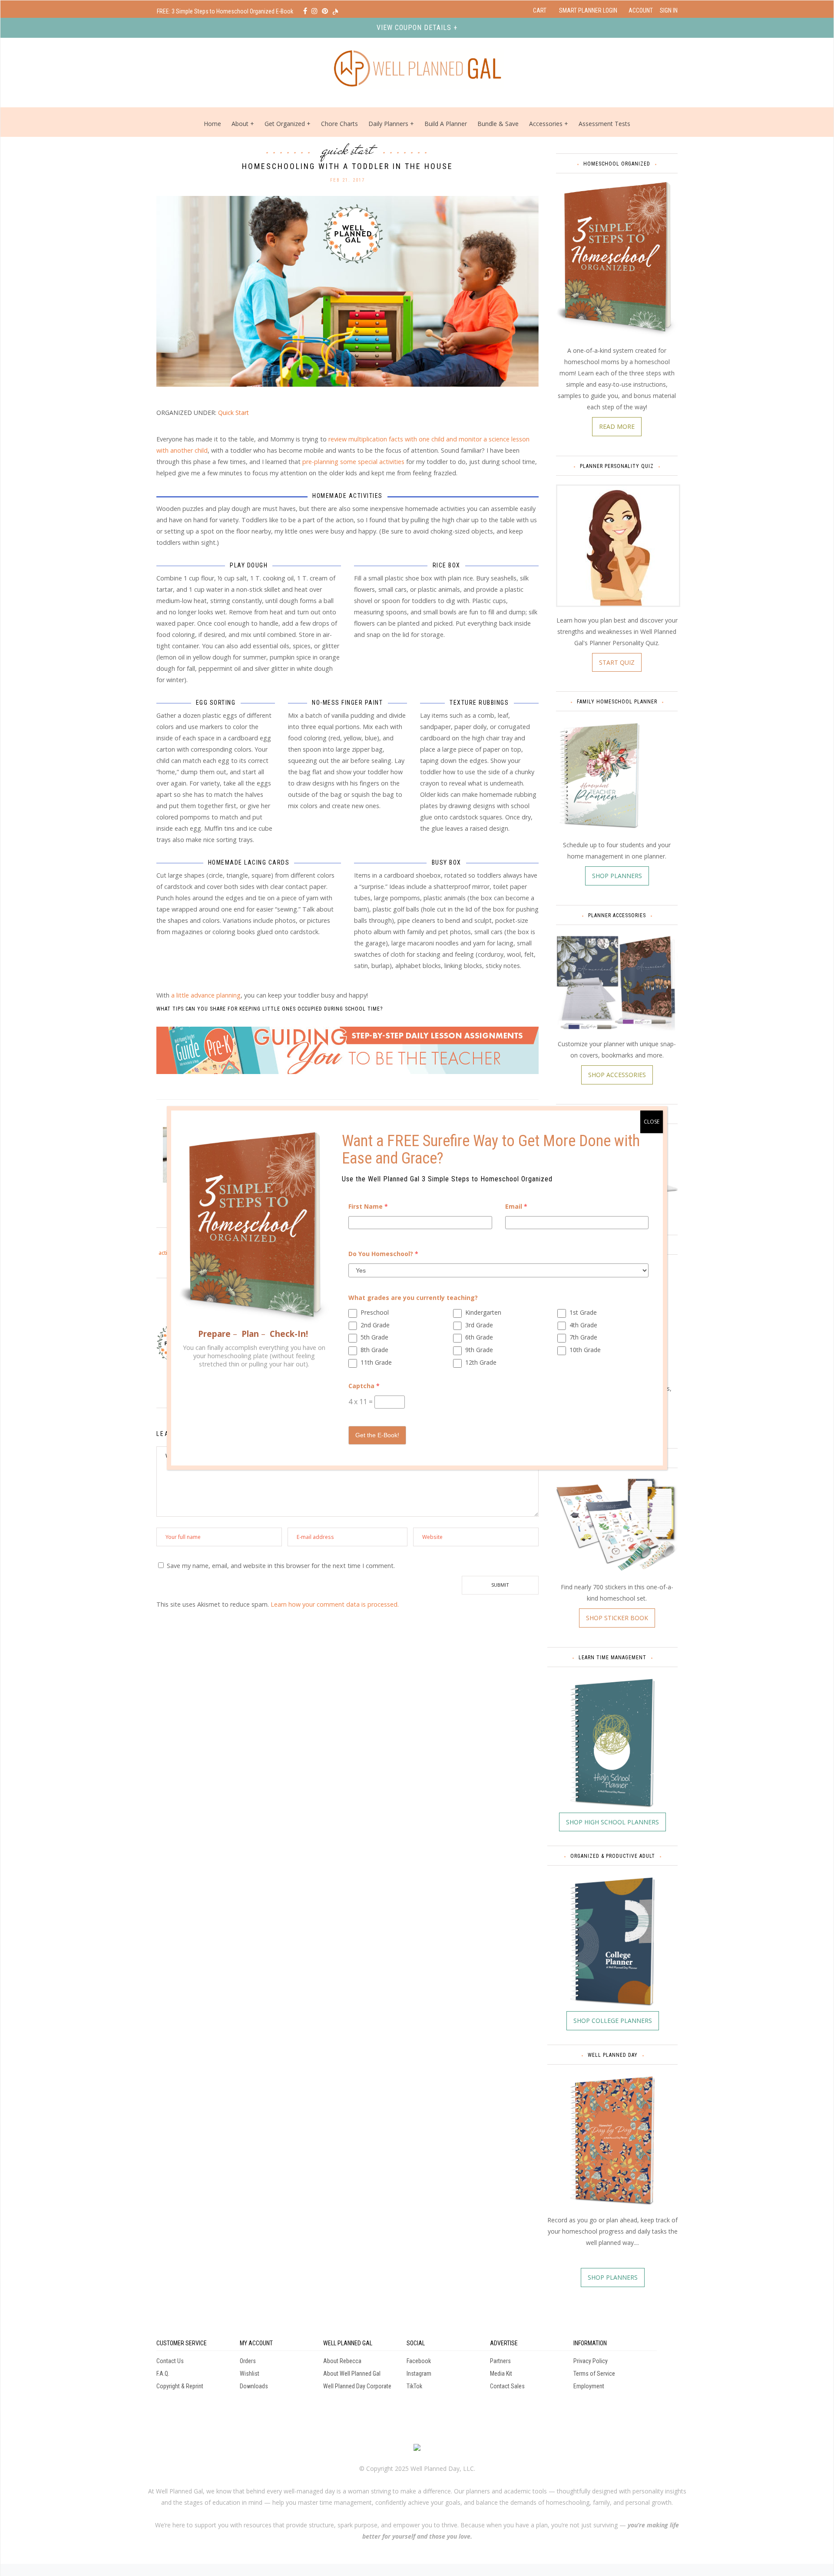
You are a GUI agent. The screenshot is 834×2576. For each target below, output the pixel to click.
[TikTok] (335, 11)
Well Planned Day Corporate (357, 2386)
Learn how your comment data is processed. (335, 1604)
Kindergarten (483, 1312)
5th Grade (374, 1337)
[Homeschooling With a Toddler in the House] (347, 290)
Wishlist (250, 2374)
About (240, 124)
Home (212, 124)
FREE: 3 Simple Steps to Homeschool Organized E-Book (226, 11)
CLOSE (652, 1122)
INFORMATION (590, 2343)
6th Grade (479, 1337)
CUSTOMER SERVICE (182, 2343)
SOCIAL (416, 2343)
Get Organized (285, 124)
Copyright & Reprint (180, 2386)
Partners (500, 2361)
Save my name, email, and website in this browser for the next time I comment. (281, 1566)
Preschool (375, 1312)
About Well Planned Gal (352, 2374)
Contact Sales (507, 2386)
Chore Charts (339, 124)
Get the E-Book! (377, 1435)
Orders (248, 2361)
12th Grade (481, 1362)
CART (540, 10)
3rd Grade (479, 1325)
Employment (589, 2386)
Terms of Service (594, 2374)
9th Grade (479, 1350)
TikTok (414, 2386)
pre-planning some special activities (353, 462)
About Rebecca (342, 2361)
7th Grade (583, 1337)
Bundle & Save (498, 124)
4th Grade (583, 1325)
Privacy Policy (591, 2361)
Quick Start (348, 149)
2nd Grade (375, 1325)
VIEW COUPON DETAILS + (417, 28)
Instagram (419, 2374)
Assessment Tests (604, 124)
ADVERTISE (504, 2343)
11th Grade (376, 1362)
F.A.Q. (163, 2374)
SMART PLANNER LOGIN (588, 10)
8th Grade (374, 1350)
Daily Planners (389, 124)
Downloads (254, 2386)
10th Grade (585, 1350)
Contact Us (170, 2361)
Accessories (546, 124)
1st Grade (583, 1312)
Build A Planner (446, 124)
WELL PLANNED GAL (348, 2343)
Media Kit (501, 2374)
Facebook (419, 2361)
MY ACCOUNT (256, 2343)
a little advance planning (206, 995)
